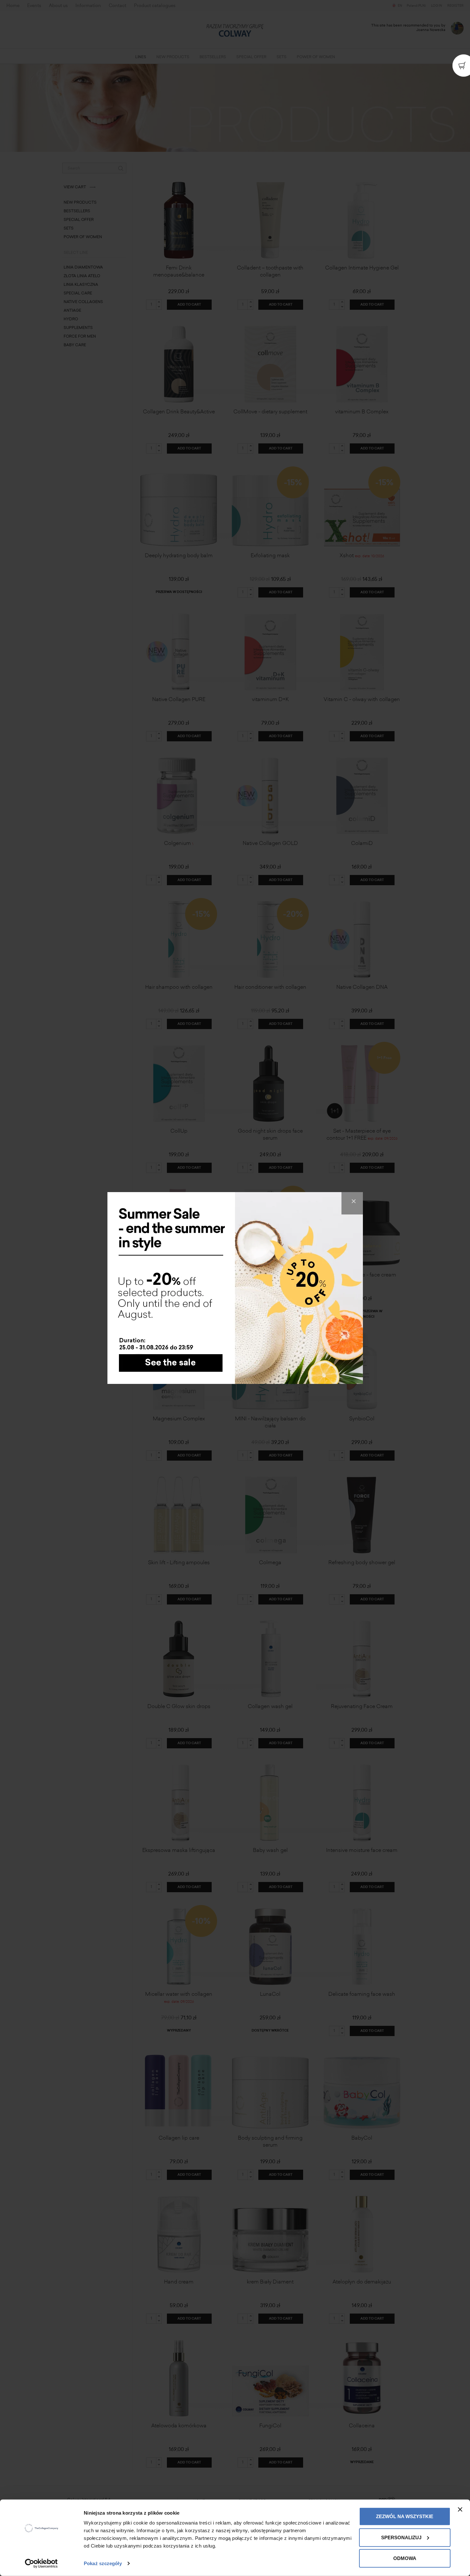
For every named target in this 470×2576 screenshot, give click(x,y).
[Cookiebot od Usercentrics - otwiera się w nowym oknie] (41, 2564)
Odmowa (405, 2558)
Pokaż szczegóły (103, 2563)
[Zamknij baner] (460, 2510)
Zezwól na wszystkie (405, 2516)
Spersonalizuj (401, 2537)
